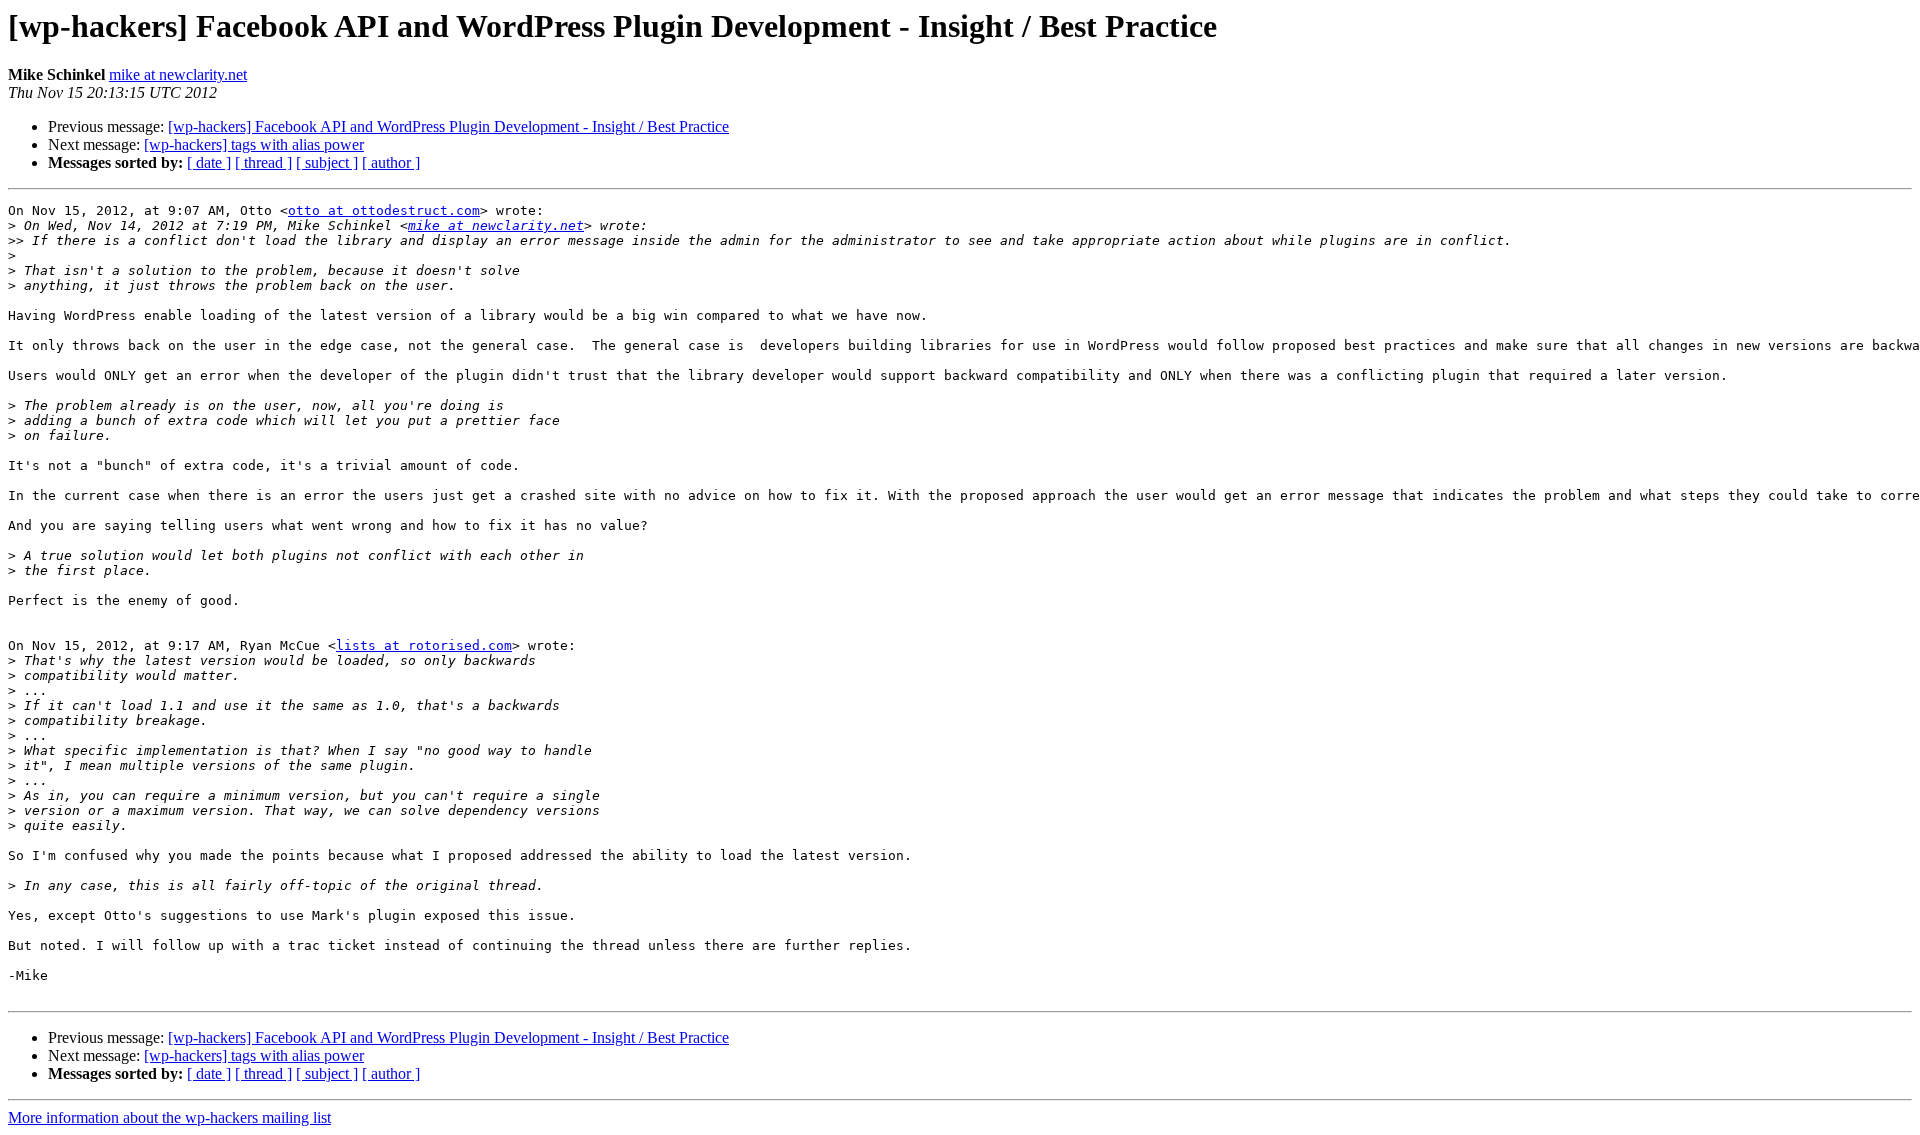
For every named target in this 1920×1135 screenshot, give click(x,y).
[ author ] (391, 162)
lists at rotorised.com (424, 645)
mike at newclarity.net (178, 74)
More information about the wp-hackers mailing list (169, 1117)
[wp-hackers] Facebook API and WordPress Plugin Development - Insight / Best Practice (448, 126)
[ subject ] (327, 162)
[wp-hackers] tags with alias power (254, 144)
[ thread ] (263, 162)
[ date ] (209, 162)
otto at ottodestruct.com (384, 210)
